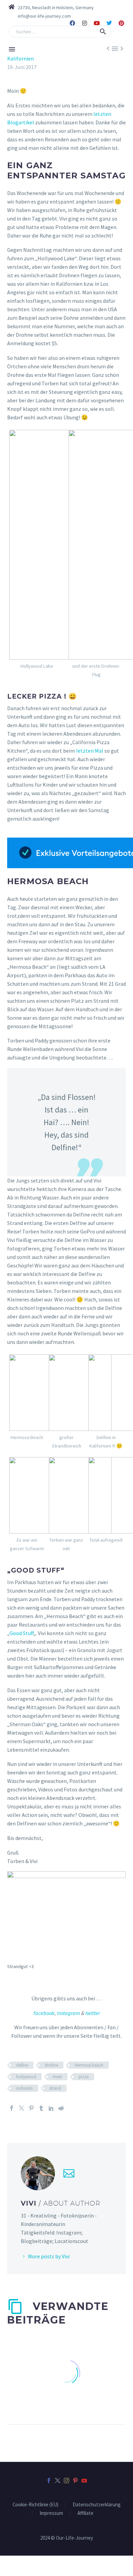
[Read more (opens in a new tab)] (40, 16)
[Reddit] (61, 2108)
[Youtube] (97, 23)
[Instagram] (85, 23)
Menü (12, 49)
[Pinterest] (121, 23)
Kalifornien (20, 58)
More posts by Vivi (49, 2256)
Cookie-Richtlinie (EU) (35, 2505)
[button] (103, 32)
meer (57, 2077)
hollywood (26, 2077)
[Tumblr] (41, 2108)
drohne (51, 2065)
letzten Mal (90, 751)
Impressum (51, 2513)
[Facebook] (72, 23)
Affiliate (85, 2513)
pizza (84, 2077)
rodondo (24, 2088)
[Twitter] (109, 23)
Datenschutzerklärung (97, 2505)
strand (55, 2088)
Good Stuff (21, 1633)
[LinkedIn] (51, 2108)
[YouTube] (84, 2481)
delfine (22, 2065)
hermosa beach (89, 2065)
